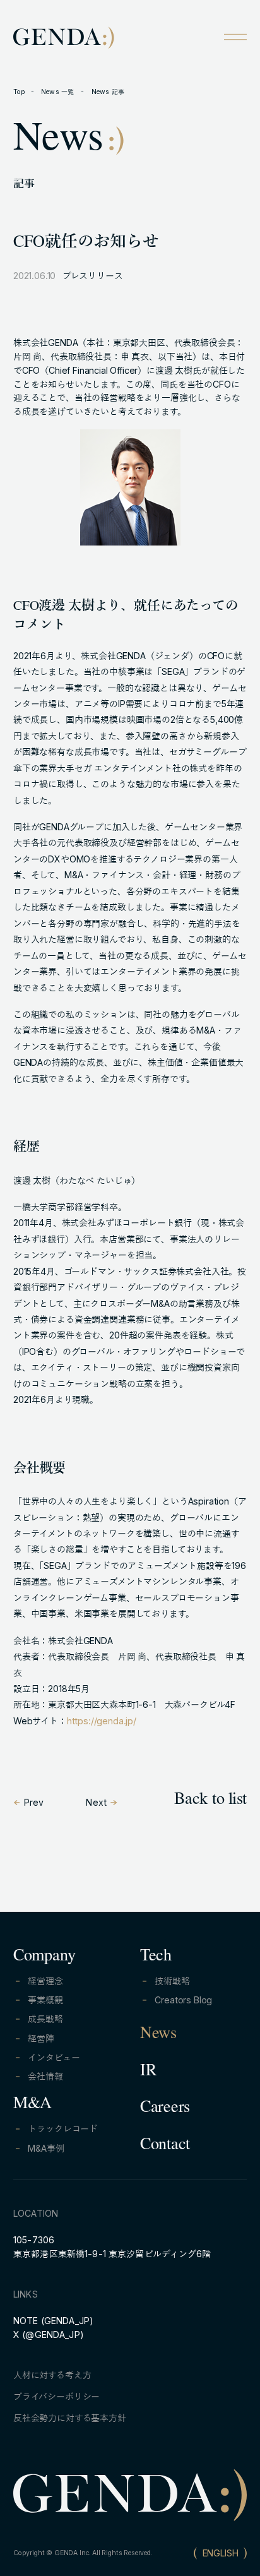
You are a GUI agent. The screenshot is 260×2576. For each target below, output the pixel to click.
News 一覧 (58, 92)
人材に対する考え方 (52, 2375)
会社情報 (45, 2076)
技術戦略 (172, 1981)
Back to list (210, 1801)
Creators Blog (183, 2000)
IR (148, 2072)
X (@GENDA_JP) (49, 2334)
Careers (165, 2109)
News (158, 2035)
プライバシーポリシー (56, 2396)
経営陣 (41, 2038)
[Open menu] (235, 37)
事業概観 (45, 2000)
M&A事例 (46, 2148)
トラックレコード (63, 2129)
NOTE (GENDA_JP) (53, 2321)
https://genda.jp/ (102, 1721)
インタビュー (54, 2057)
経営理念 (45, 1981)
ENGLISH (221, 2553)
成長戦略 (45, 2019)
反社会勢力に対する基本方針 (70, 2418)
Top (19, 92)
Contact (165, 2146)
